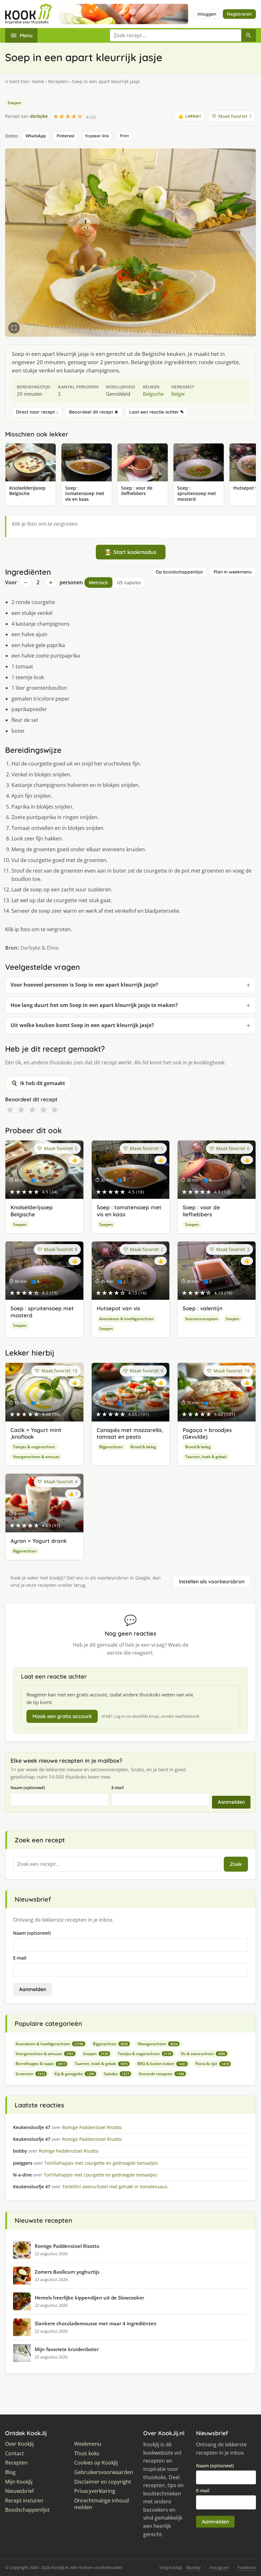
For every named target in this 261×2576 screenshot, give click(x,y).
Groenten (30, 2074)
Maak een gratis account (62, 1716)
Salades (116, 2074)
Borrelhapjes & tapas (40, 2064)
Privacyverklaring (95, 2491)
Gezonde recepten (161, 2074)
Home (38, 81)
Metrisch (98, 583)
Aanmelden (231, 1802)
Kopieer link (97, 136)
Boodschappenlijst (27, 2510)
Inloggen (207, 14)
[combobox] (175, 35)
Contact (14, 2454)
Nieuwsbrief (19, 2491)
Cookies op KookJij (96, 2463)
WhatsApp (36, 136)
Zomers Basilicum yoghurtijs (67, 2272)
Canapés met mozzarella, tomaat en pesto (130, 1433)
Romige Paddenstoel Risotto (67, 2246)
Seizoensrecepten (202, 1319)
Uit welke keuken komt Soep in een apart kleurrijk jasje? (82, 1025)
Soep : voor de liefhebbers (201, 1211)
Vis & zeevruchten (203, 2054)
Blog (10, 2472)
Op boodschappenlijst (179, 572)
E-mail (118, 1788)
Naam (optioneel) (28, 1788)
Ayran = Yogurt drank (39, 1541)
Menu (26, 35)
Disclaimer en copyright (103, 2482)
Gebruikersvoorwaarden (104, 2472)
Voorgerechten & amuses (36, 1457)
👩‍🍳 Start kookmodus (131, 552)
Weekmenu (88, 2444)
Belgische (153, 394)
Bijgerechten (111, 1447)
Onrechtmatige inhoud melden (102, 2504)
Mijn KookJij (19, 2482)
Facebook (247, 2567)
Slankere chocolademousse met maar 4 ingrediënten (96, 2323)
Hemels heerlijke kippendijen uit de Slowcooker (89, 2298)
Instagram (219, 2567)
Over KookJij (19, 2444)
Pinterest (66, 136)
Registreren (239, 14)
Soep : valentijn (203, 1308)
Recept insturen (24, 2501)
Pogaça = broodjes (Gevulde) (207, 1433)
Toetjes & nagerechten (34, 1447)
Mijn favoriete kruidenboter (67, 2349)
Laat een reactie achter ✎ (157, 412)
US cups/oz (129, 583)
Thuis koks (87, 2454)
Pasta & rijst (212, 2064)
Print (124, 136)
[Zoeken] (249, 35)
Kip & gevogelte (74, 2074)
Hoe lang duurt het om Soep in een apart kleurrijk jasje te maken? (94, 1005)
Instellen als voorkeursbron (212, 1581)
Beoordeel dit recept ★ (94, 412)
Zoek (236, 1864)
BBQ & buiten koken (162, 2064)
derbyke (39, 116)
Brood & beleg (143, 1447)
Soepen (14, 103)
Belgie (178, 394)
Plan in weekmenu (233, 572)
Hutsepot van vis (118, 1308)
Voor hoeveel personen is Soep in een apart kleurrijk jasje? (84, 985)
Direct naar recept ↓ (37, 412)
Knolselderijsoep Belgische (32, 1211)
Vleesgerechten (158, 2044)
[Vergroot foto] (14, 328)
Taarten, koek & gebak (206, 1457)
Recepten (58, 81)
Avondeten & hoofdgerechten (127, 1319)
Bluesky (194, 2567)
